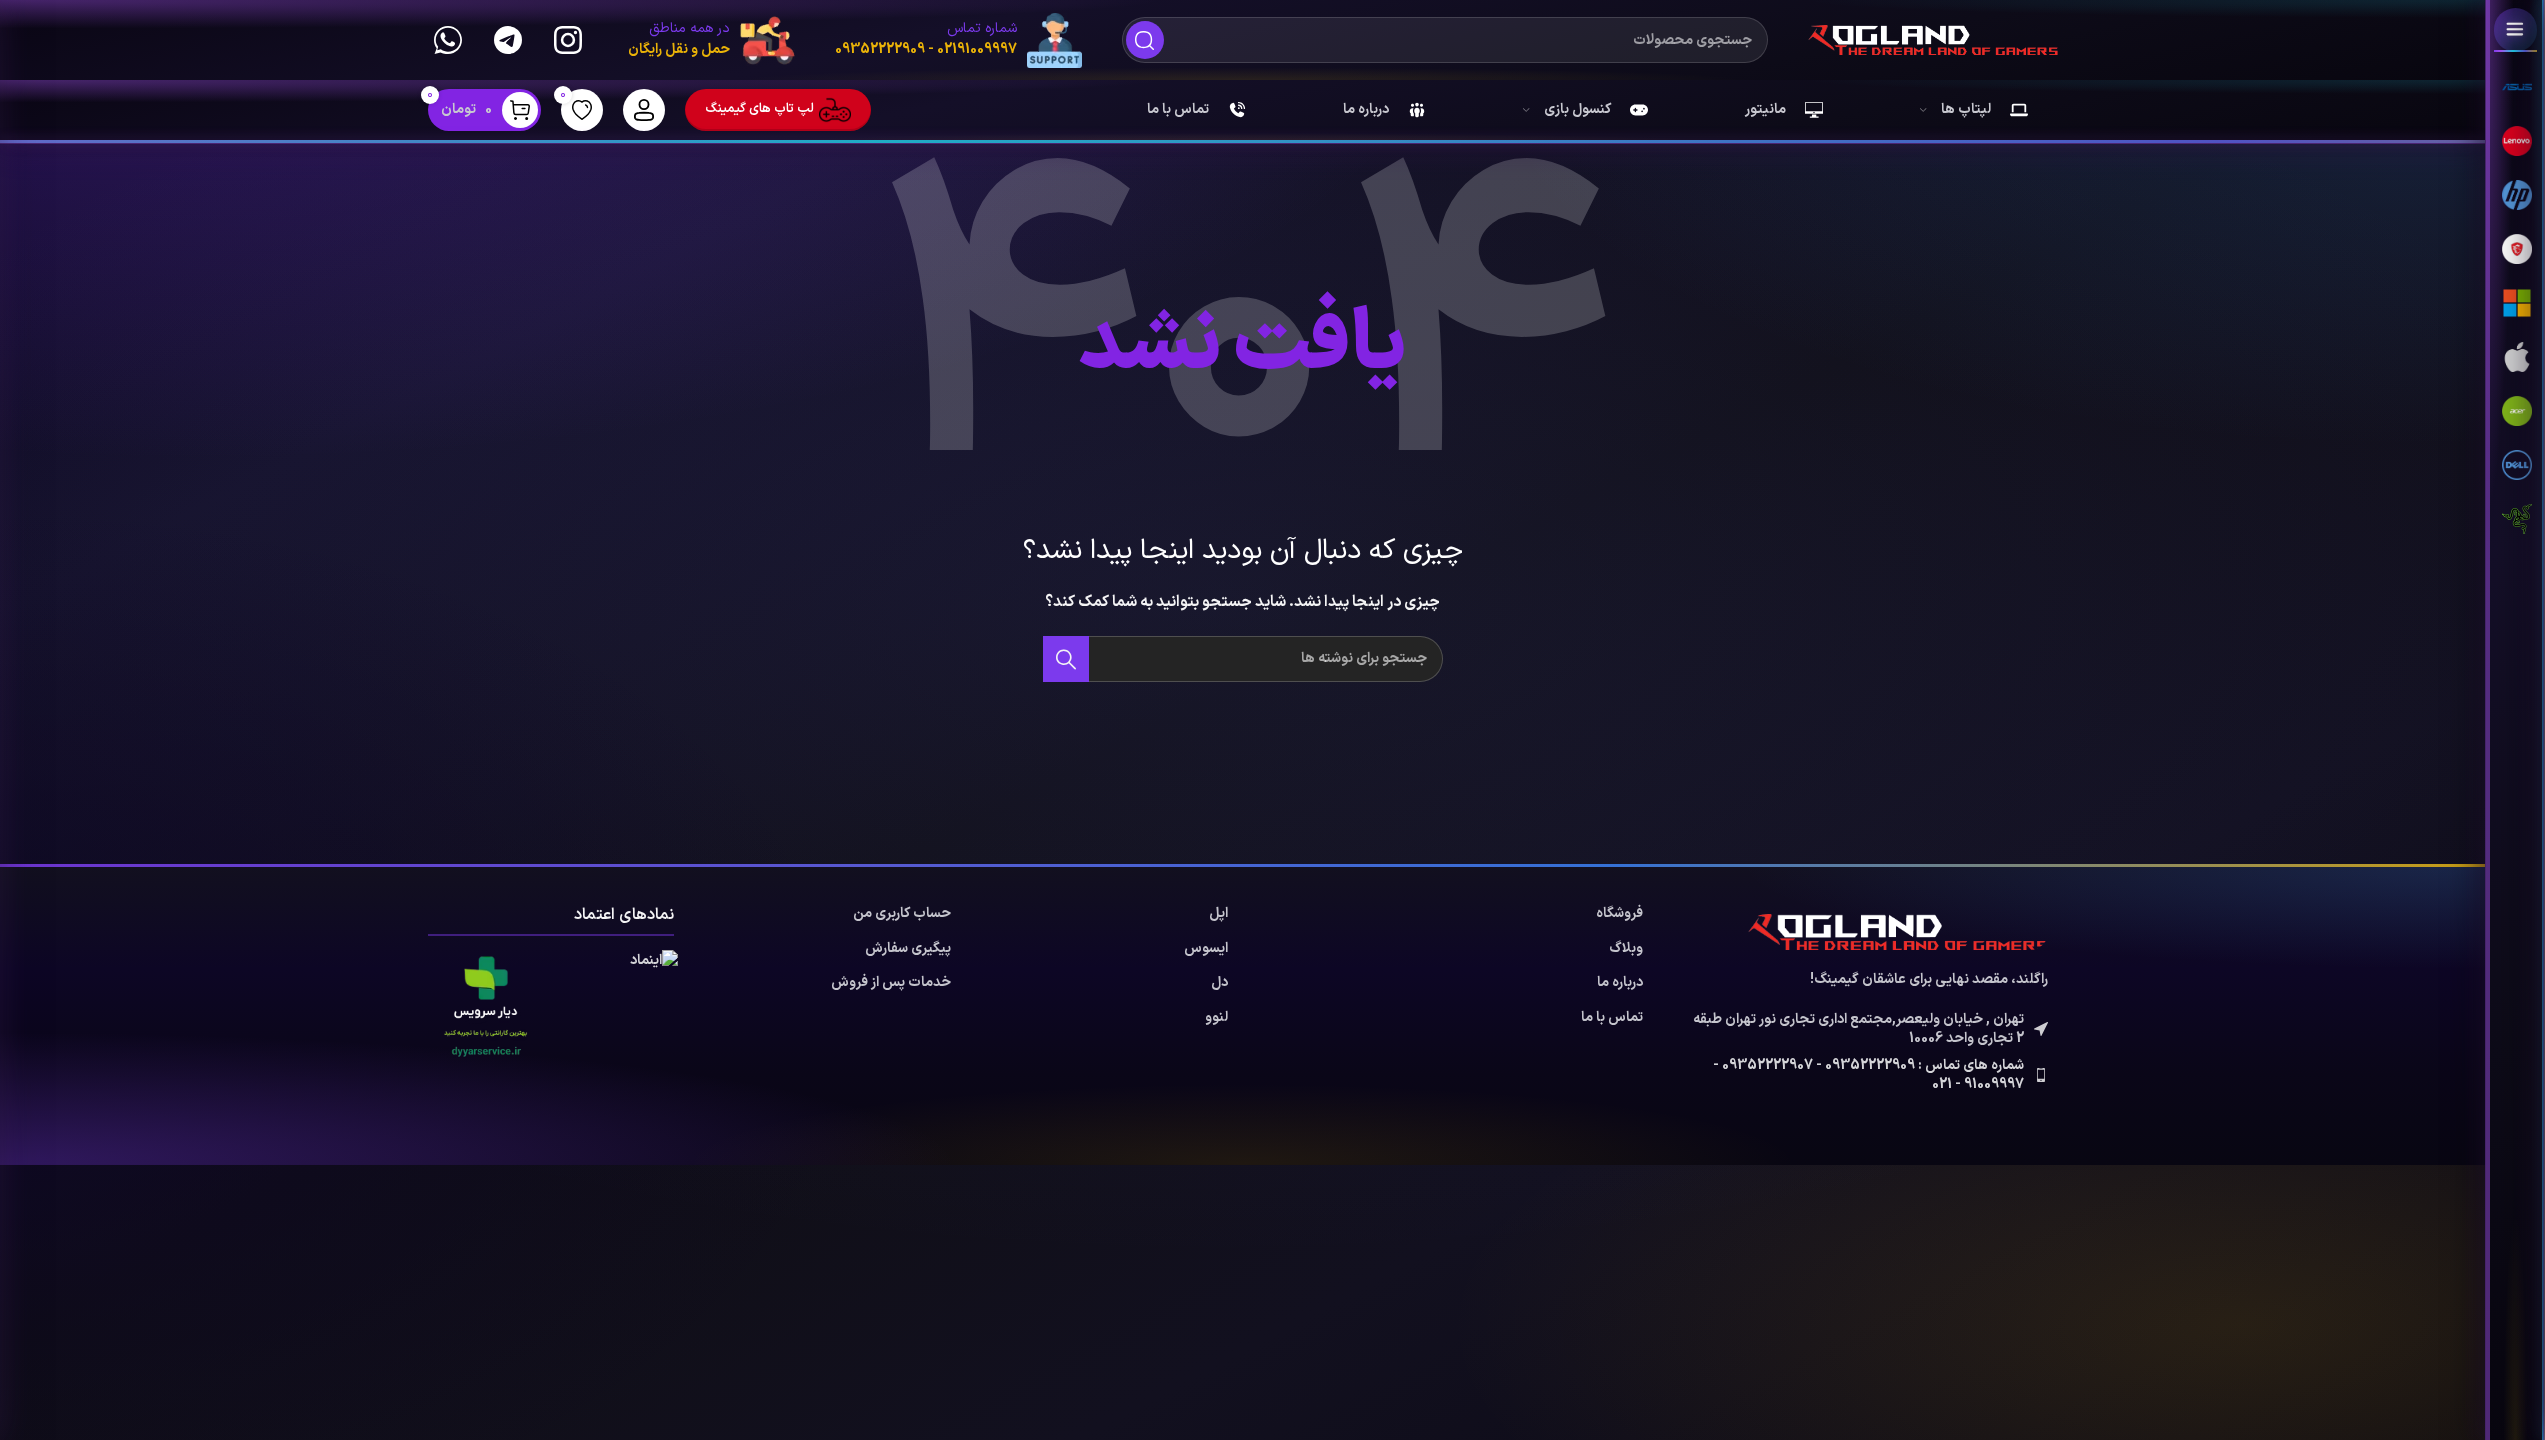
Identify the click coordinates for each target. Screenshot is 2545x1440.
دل (1219, 983)
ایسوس (1206, 949)
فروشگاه (1619, 914)
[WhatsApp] (448, 40)
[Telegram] (508, 40)
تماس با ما (1612, 1018)
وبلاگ (1626, 949)
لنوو (1216, 1018)
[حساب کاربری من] (644, 110)
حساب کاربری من (902, 914)
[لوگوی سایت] (1933, 39)
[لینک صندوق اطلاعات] (958, 40)
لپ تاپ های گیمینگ (759, 109)
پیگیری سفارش (908, 949)
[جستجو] (1145, 40)
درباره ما (1620, 983)
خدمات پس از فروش (891, 983)
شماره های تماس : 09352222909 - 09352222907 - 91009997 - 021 (1868, 1075)
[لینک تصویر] (1898, 931)
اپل (1218, 914)
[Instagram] (568, 40)
